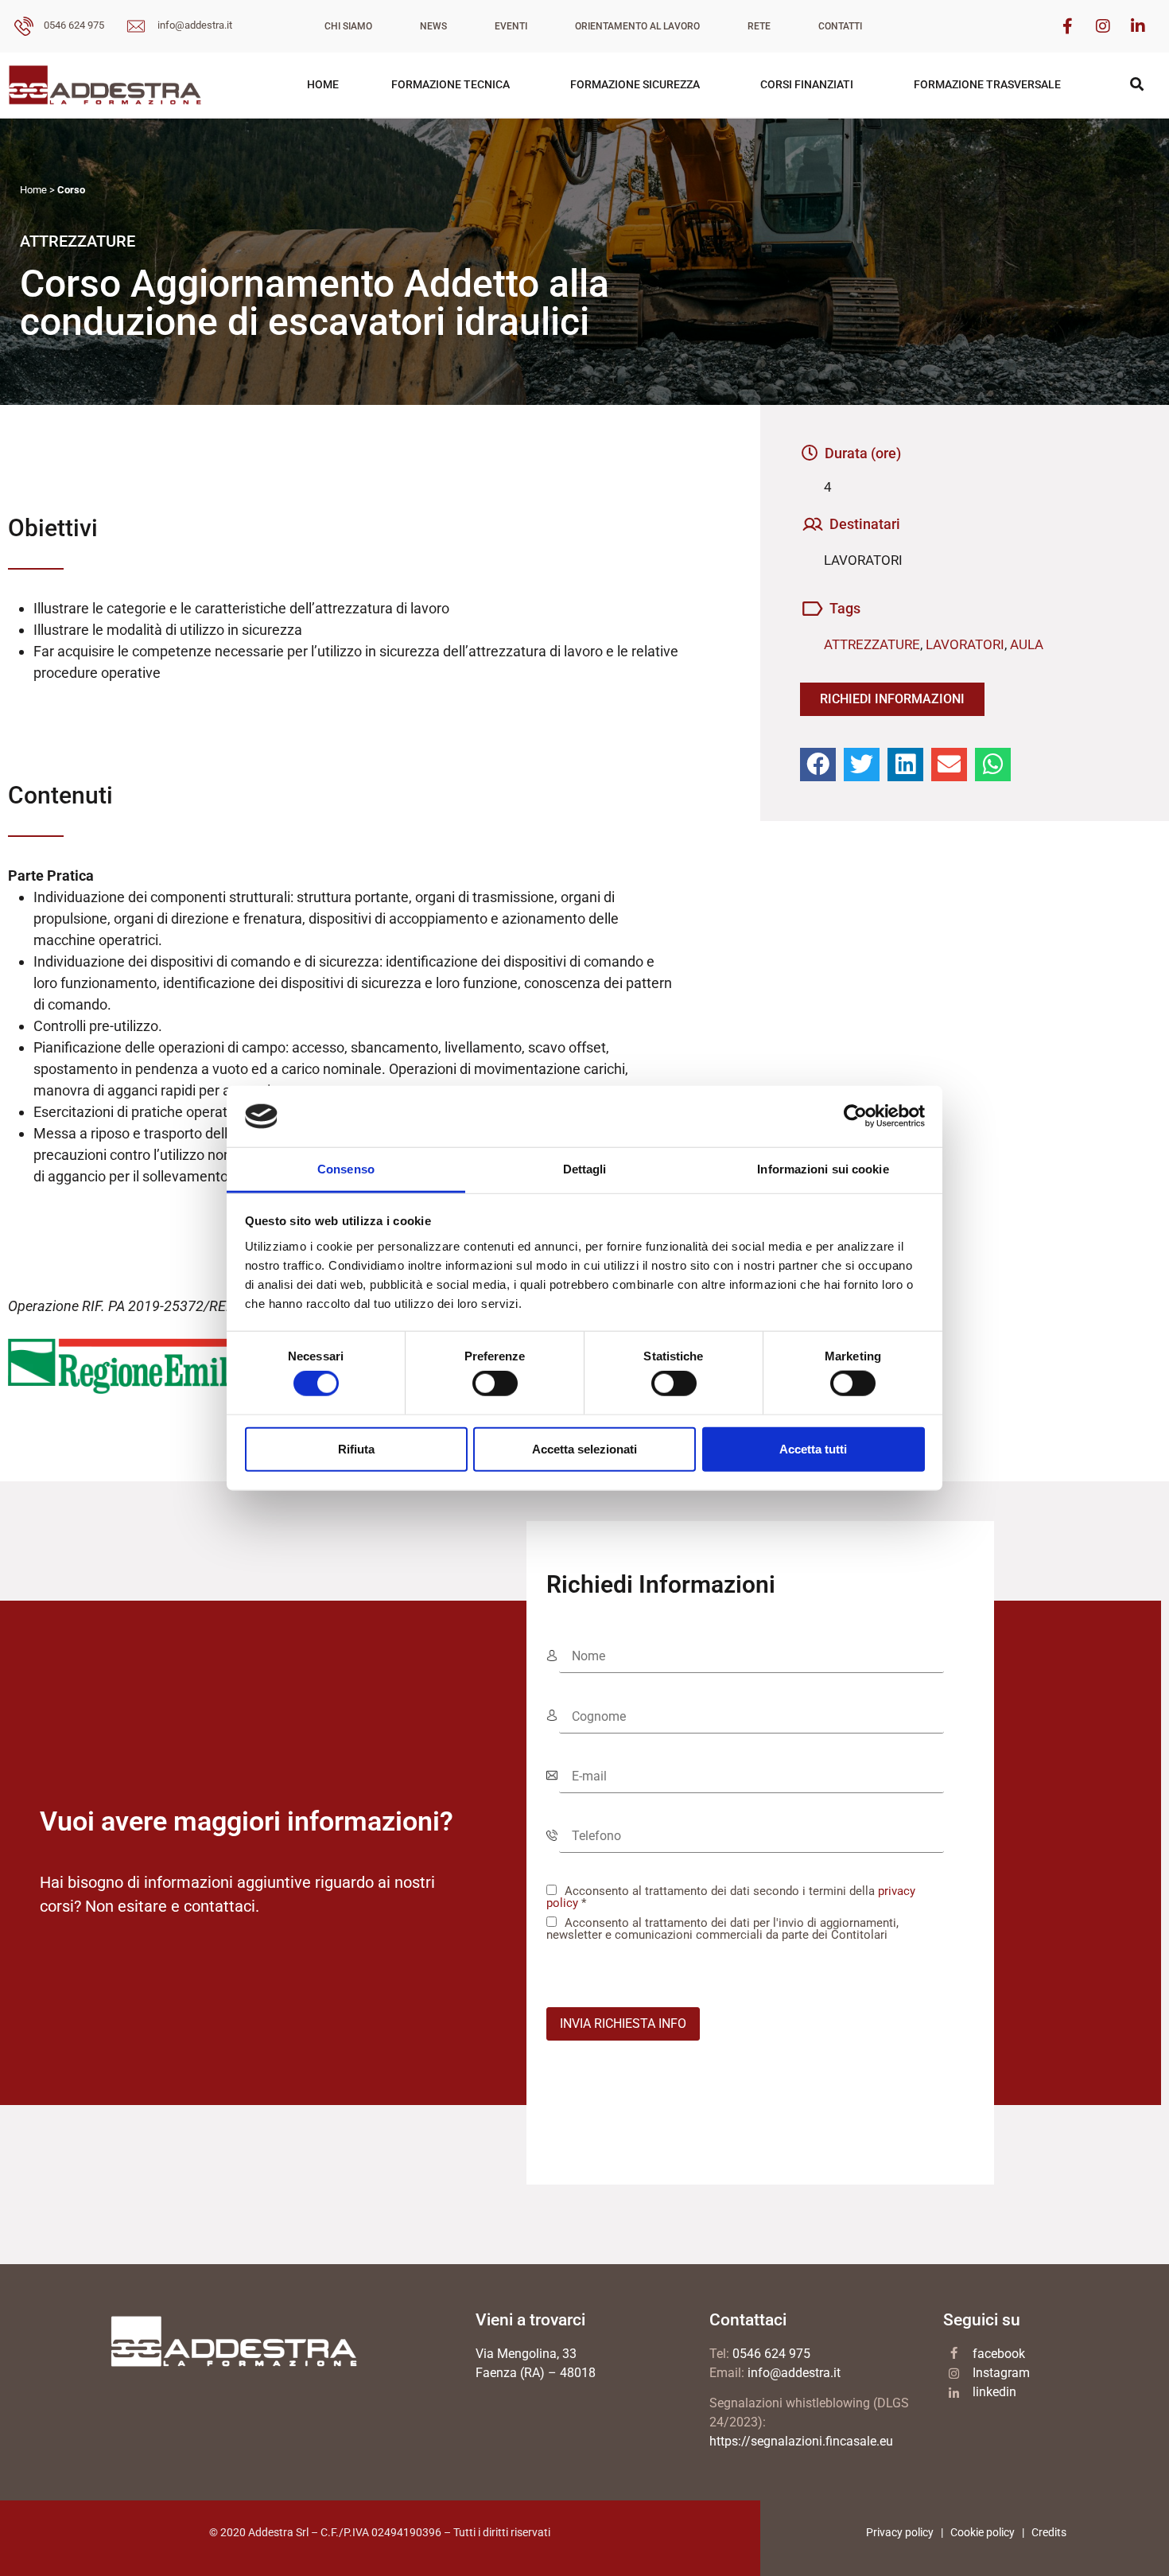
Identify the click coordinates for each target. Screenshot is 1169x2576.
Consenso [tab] (346, 1169)
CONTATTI (840, 26)
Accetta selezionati (584, 1448)
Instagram (1001, 2373)
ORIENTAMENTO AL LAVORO (637, 26)
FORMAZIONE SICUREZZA (635, 84)
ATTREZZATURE (872, 644)
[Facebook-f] (1068, 26)
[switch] (495, 1383)
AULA (1027, 644)
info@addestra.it (195, 25)
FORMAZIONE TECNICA (451, 84)
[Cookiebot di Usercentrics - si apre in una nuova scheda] (855, 1116)
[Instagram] (1103, 26)
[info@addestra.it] (136, 29)
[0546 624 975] (24, 29)
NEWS (433, 26)
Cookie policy (983, 2532)
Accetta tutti (813, 1448)
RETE (759, 26)
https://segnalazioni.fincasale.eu (801, 2441)
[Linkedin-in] (1138, 26)
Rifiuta (356, 1448)
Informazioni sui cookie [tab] (823, 1169)
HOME (323, 84)
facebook (999, 2354)
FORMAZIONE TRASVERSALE (987, 84)
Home (33, 190)
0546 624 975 (74, 25)
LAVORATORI (965, 644)
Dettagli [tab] (585, 1169)
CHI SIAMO (348, 26)
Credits (1049, 2532)
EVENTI (511, 26)
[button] (818, 765)
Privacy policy (900, 2532)
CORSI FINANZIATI (807, 84)
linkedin (994, 2392)
